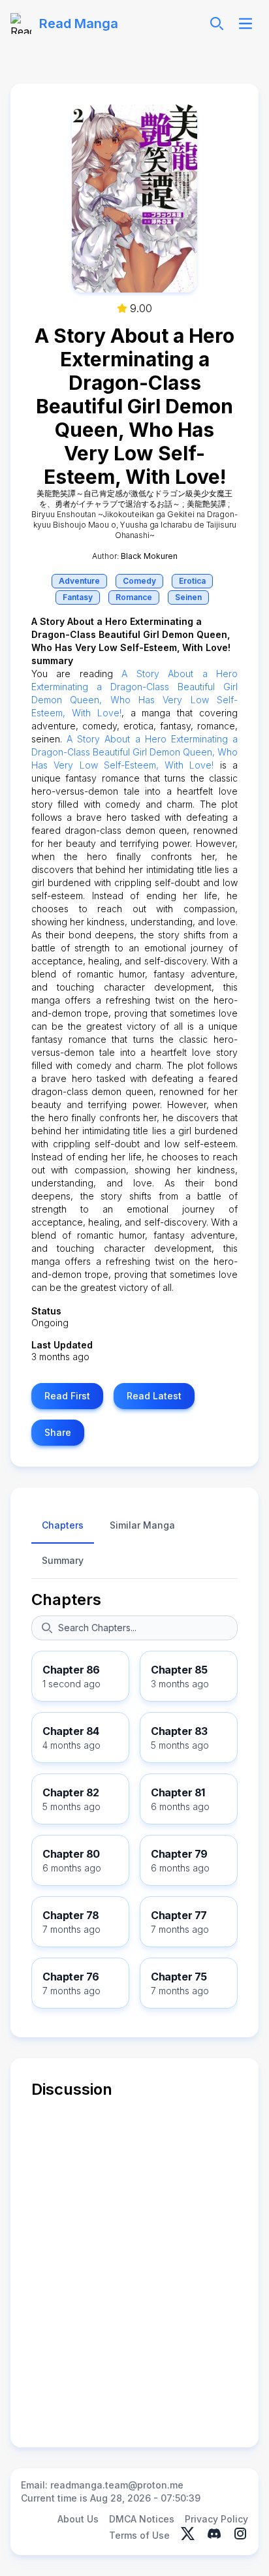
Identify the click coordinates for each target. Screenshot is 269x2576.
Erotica (192, 581)
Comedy (139, 581)
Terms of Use (139, 2535)
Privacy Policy (216, 2519)
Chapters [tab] (63, 1525)
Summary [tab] (63, 1560)
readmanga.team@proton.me (117, 2485)
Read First (67, 1396)
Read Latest (154, 1396)
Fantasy (78, 597)
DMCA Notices (142, 2519)
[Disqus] (134, 2263)
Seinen (188, 597)
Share (58, 1432)
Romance (134, 597)
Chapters (66, 1599)
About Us (78, 2519)
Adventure (79, 581)
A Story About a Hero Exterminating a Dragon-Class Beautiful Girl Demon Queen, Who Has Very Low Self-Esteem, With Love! (134, 752)
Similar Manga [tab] (142, 1525)
